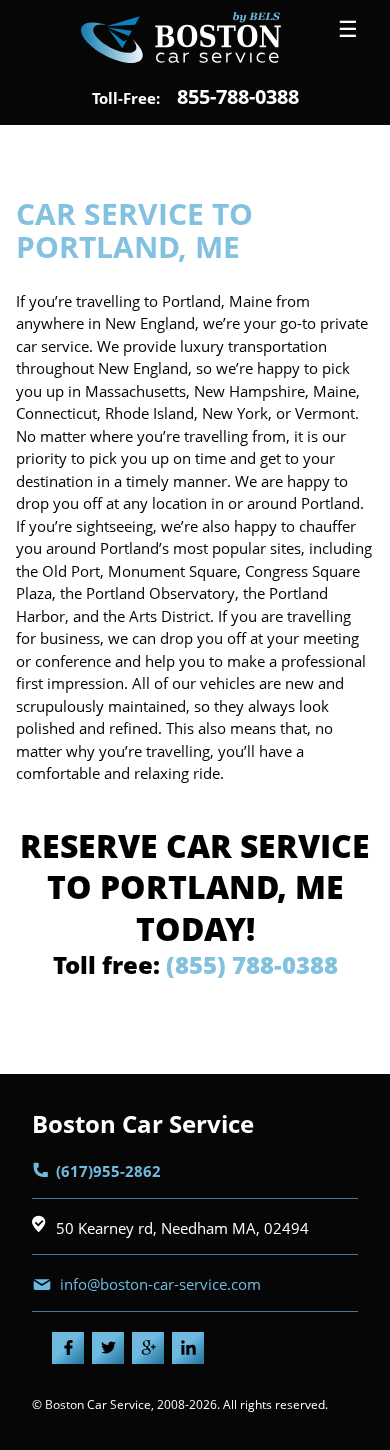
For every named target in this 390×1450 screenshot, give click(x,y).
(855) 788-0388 (252, 964)
